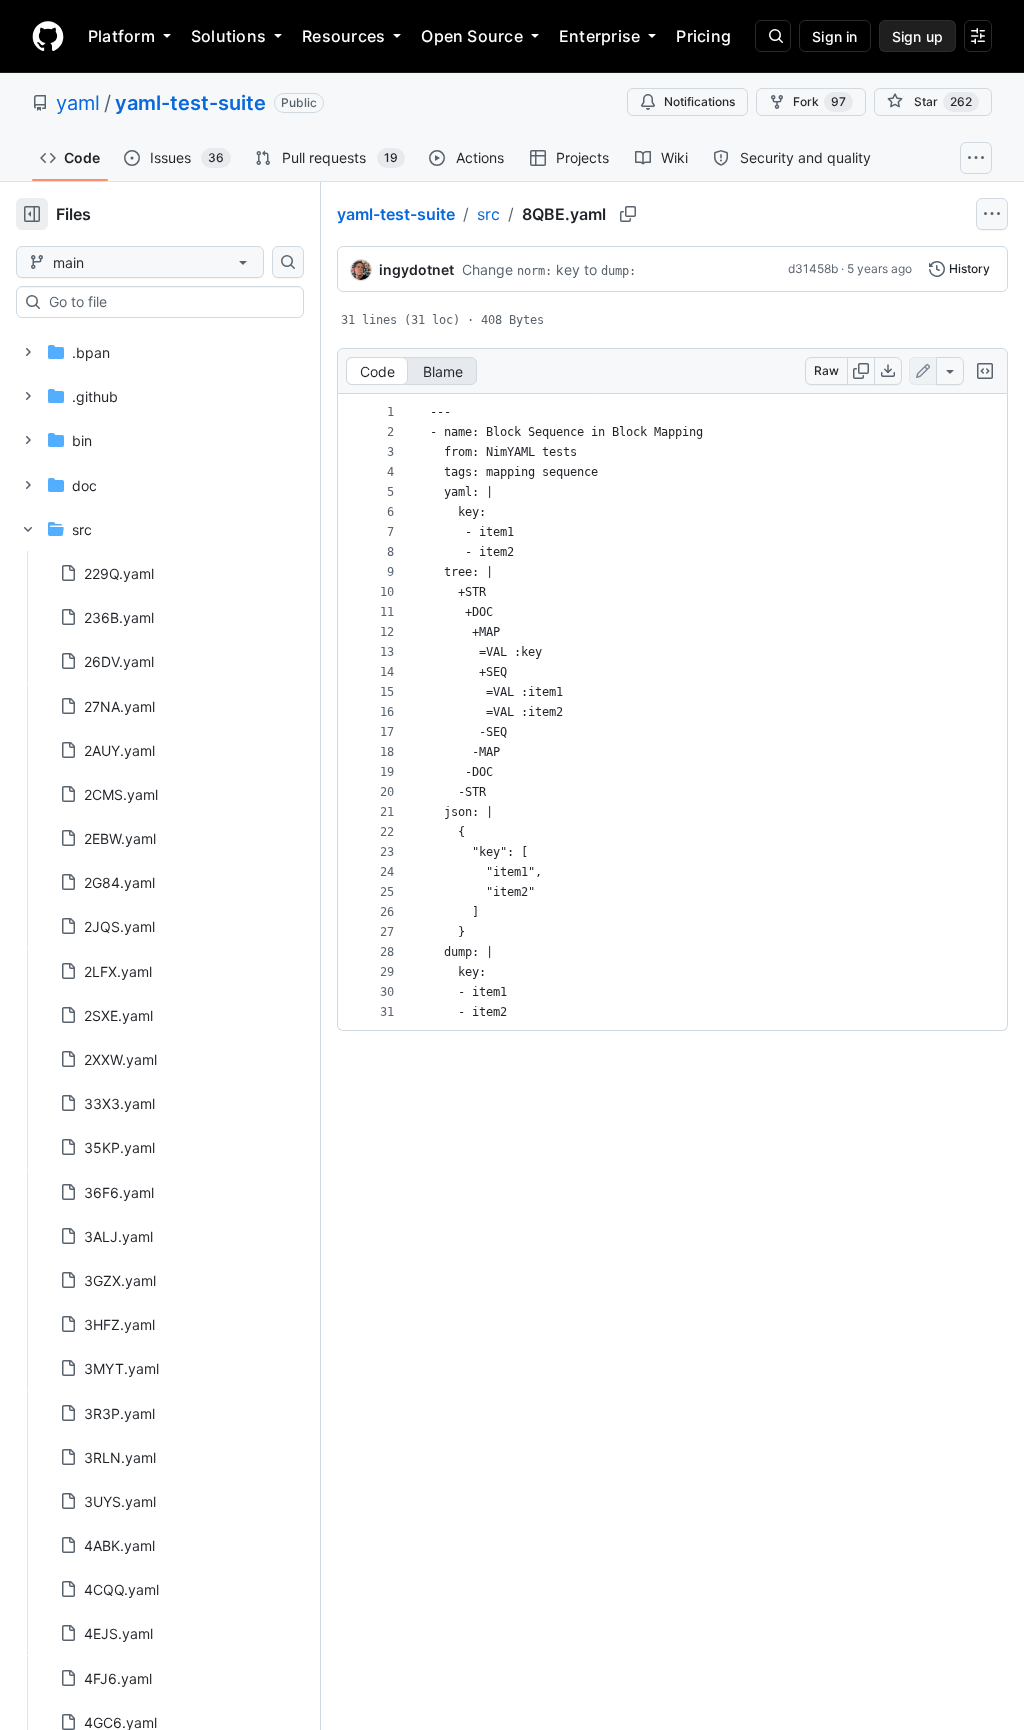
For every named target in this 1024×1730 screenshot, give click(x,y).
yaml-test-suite (190, 103)
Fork (819, 101)
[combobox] (168, 302)
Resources (343, 36)
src (488, 214)
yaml (78, 103)
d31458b (813, 268)
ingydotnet (416, 269)
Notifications (699, 101)
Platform (121, 36)
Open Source (472, 36)
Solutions (228, 36)
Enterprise (599, 36)
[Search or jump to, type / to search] (773, 36)
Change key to (549, 269)
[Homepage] (48, 36)
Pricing (703, 36)
